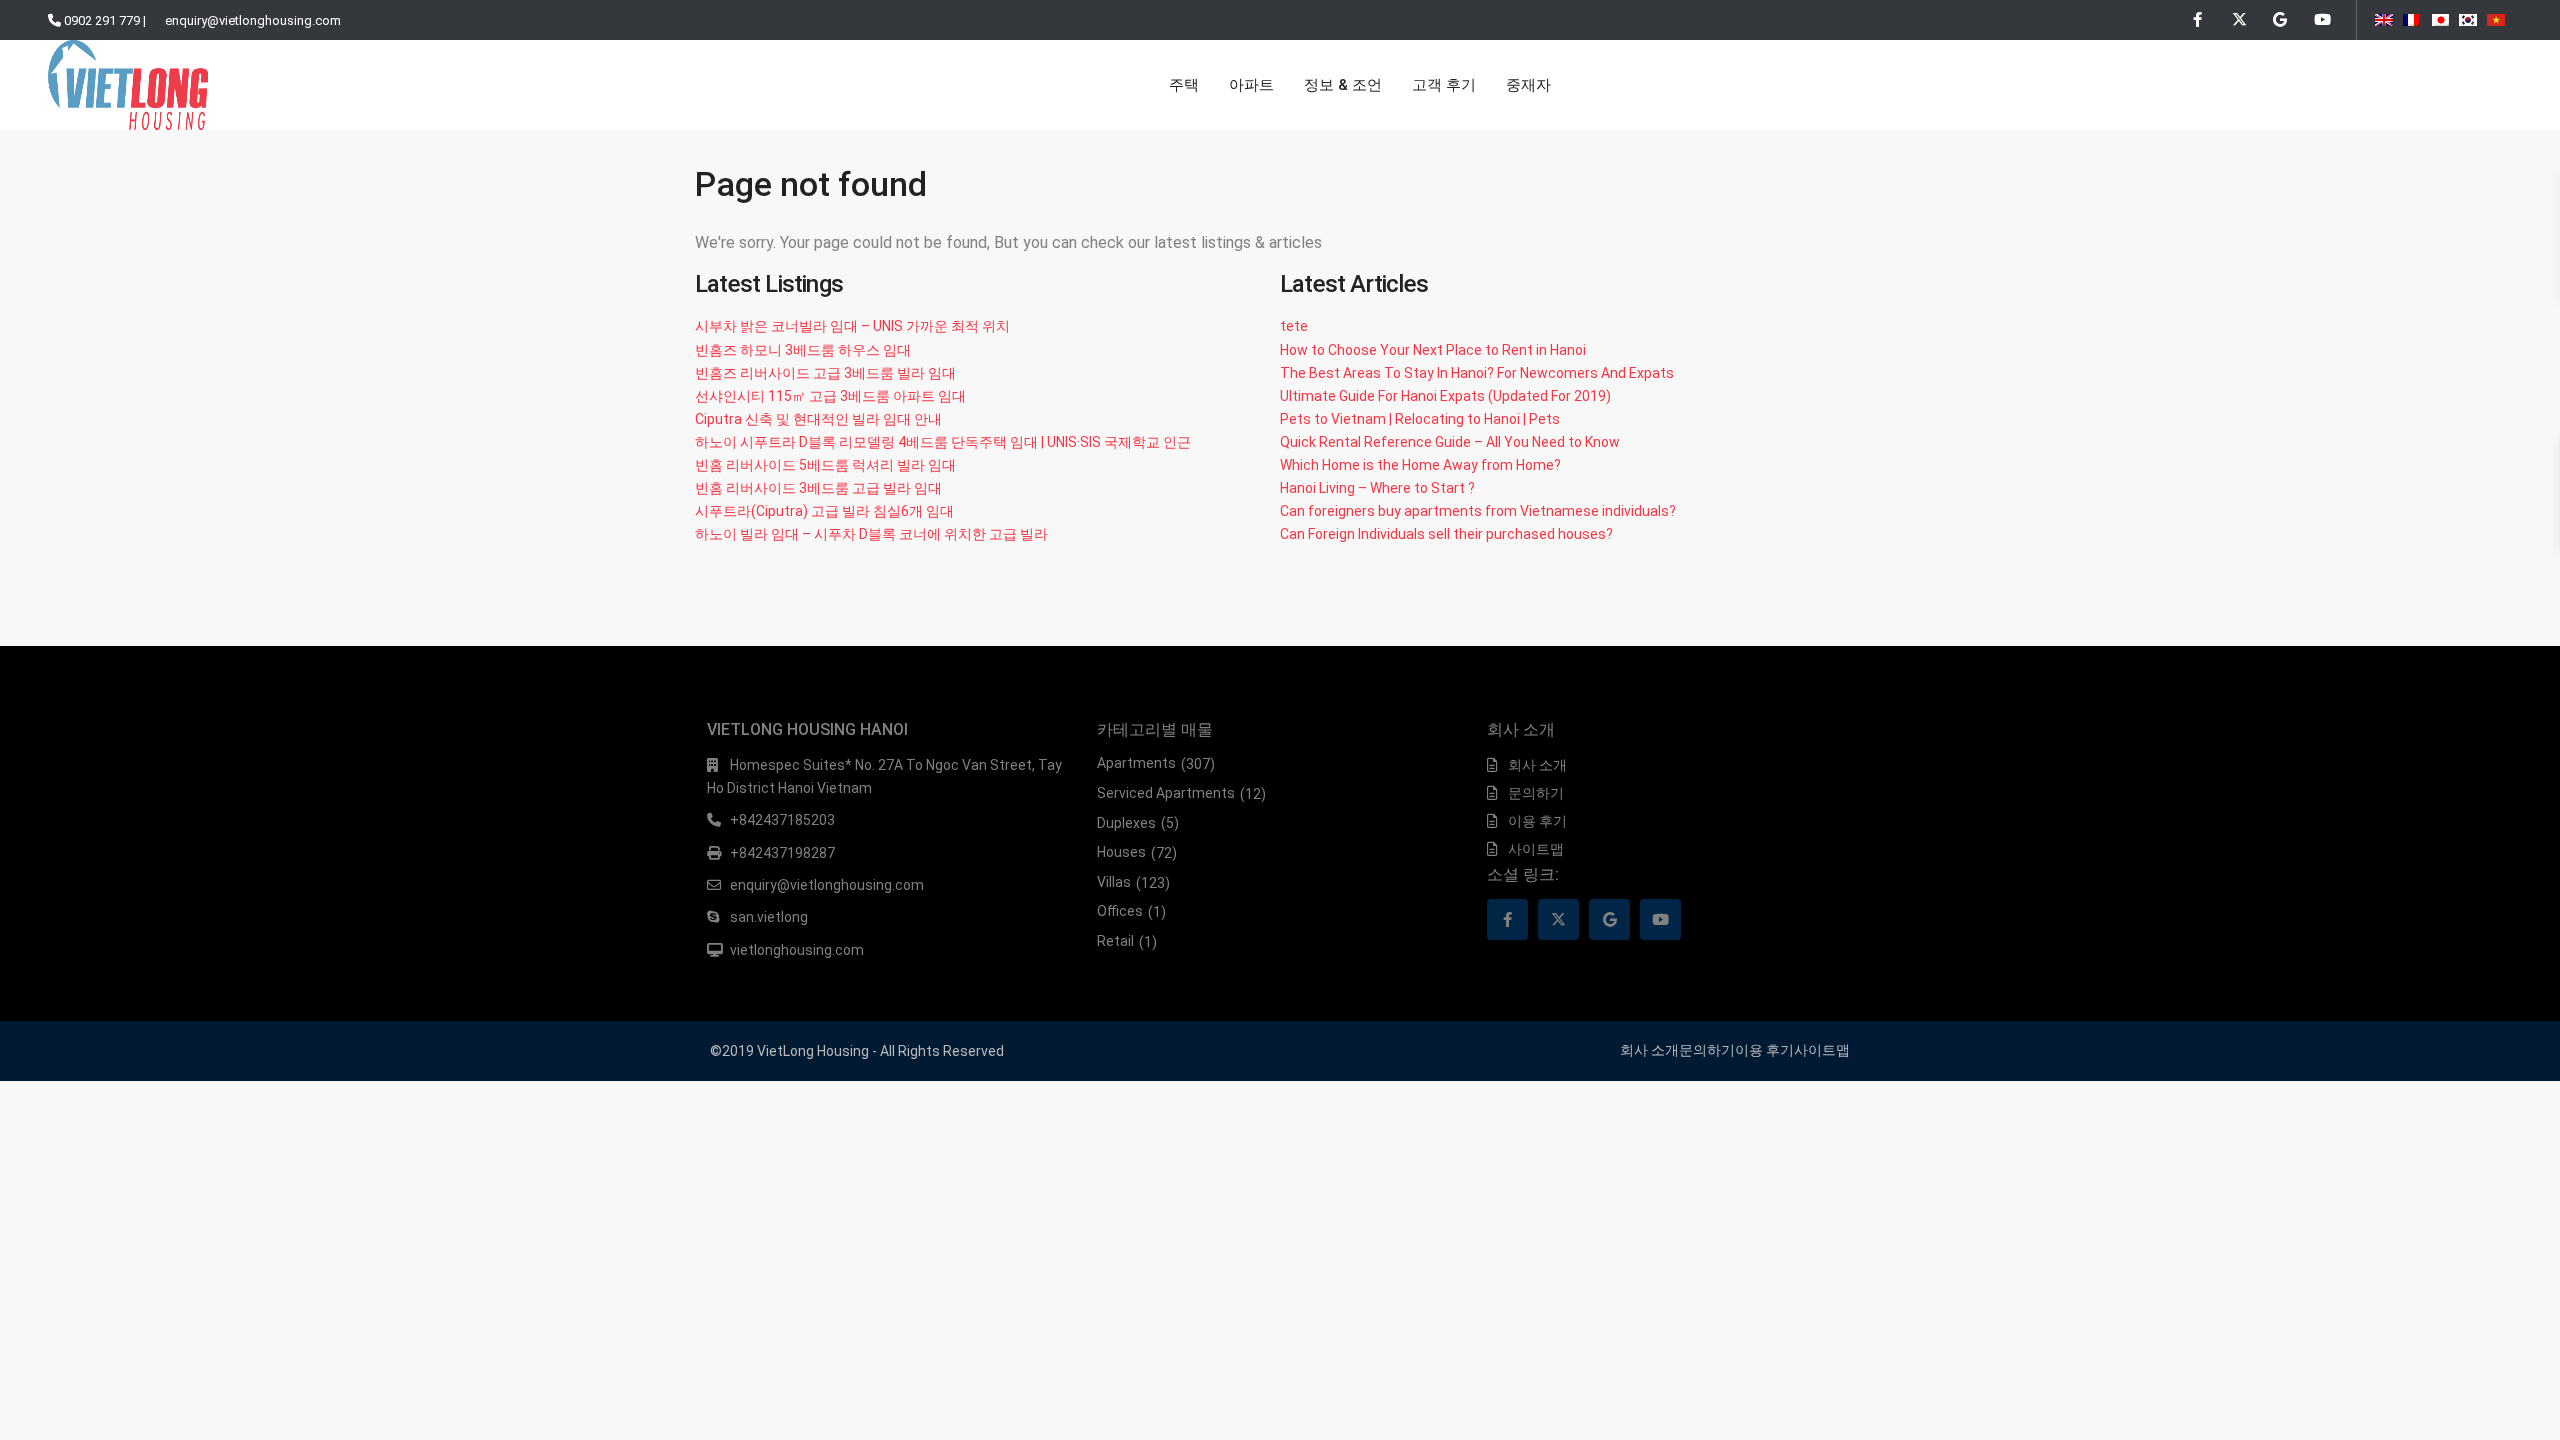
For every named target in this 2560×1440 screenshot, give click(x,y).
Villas (1114, 882)
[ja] (2440, 16)
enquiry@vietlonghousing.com (253, 20)
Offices (1120, 911)
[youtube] (2320, 20)
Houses (1121, 852)
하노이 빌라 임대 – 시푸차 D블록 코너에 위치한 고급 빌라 (871, 534)
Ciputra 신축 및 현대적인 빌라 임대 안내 (818, 419)
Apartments (1136, 763)
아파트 (1251, 85)
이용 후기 (1537, 821)
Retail (1115, 941)
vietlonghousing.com (797, 950)
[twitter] (2238, 20)
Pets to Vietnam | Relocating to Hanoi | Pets (1420, 419)
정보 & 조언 (1343, 85)
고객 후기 (1444, 85)
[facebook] (2197, 20)
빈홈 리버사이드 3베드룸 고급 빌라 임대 (818, 488)
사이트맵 (1536, 849)
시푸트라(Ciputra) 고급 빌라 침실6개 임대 (824, 511)
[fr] (2412, 16)
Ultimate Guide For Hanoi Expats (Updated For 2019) (1445, 396)
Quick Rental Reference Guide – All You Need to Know (1450, 442)
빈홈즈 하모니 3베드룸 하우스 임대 (803, 350)
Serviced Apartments (1166, 793)
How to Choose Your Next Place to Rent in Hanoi (1433, 350)
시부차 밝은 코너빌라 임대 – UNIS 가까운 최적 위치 (852, 326)
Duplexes (1126, 823)
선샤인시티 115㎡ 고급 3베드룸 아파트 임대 (830, 396)
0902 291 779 (102, 20)
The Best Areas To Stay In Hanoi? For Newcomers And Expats (1477, 373)
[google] (2279, 20)
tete (1294, 326)
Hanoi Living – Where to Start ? (1377, 488)
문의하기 (1536, 793)
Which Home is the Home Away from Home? (1420, 465)
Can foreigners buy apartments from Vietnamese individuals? (1478, 511)
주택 (1184, 85)
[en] (2384, 16)
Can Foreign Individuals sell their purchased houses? (1446, 534)
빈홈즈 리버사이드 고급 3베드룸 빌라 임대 (825, 373)
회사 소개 (1537, 765)
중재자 (1528, 85)
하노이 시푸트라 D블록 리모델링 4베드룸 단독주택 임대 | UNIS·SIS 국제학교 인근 (943, 442)
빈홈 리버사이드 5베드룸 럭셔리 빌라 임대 (825, 465)
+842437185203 (782, 820)
